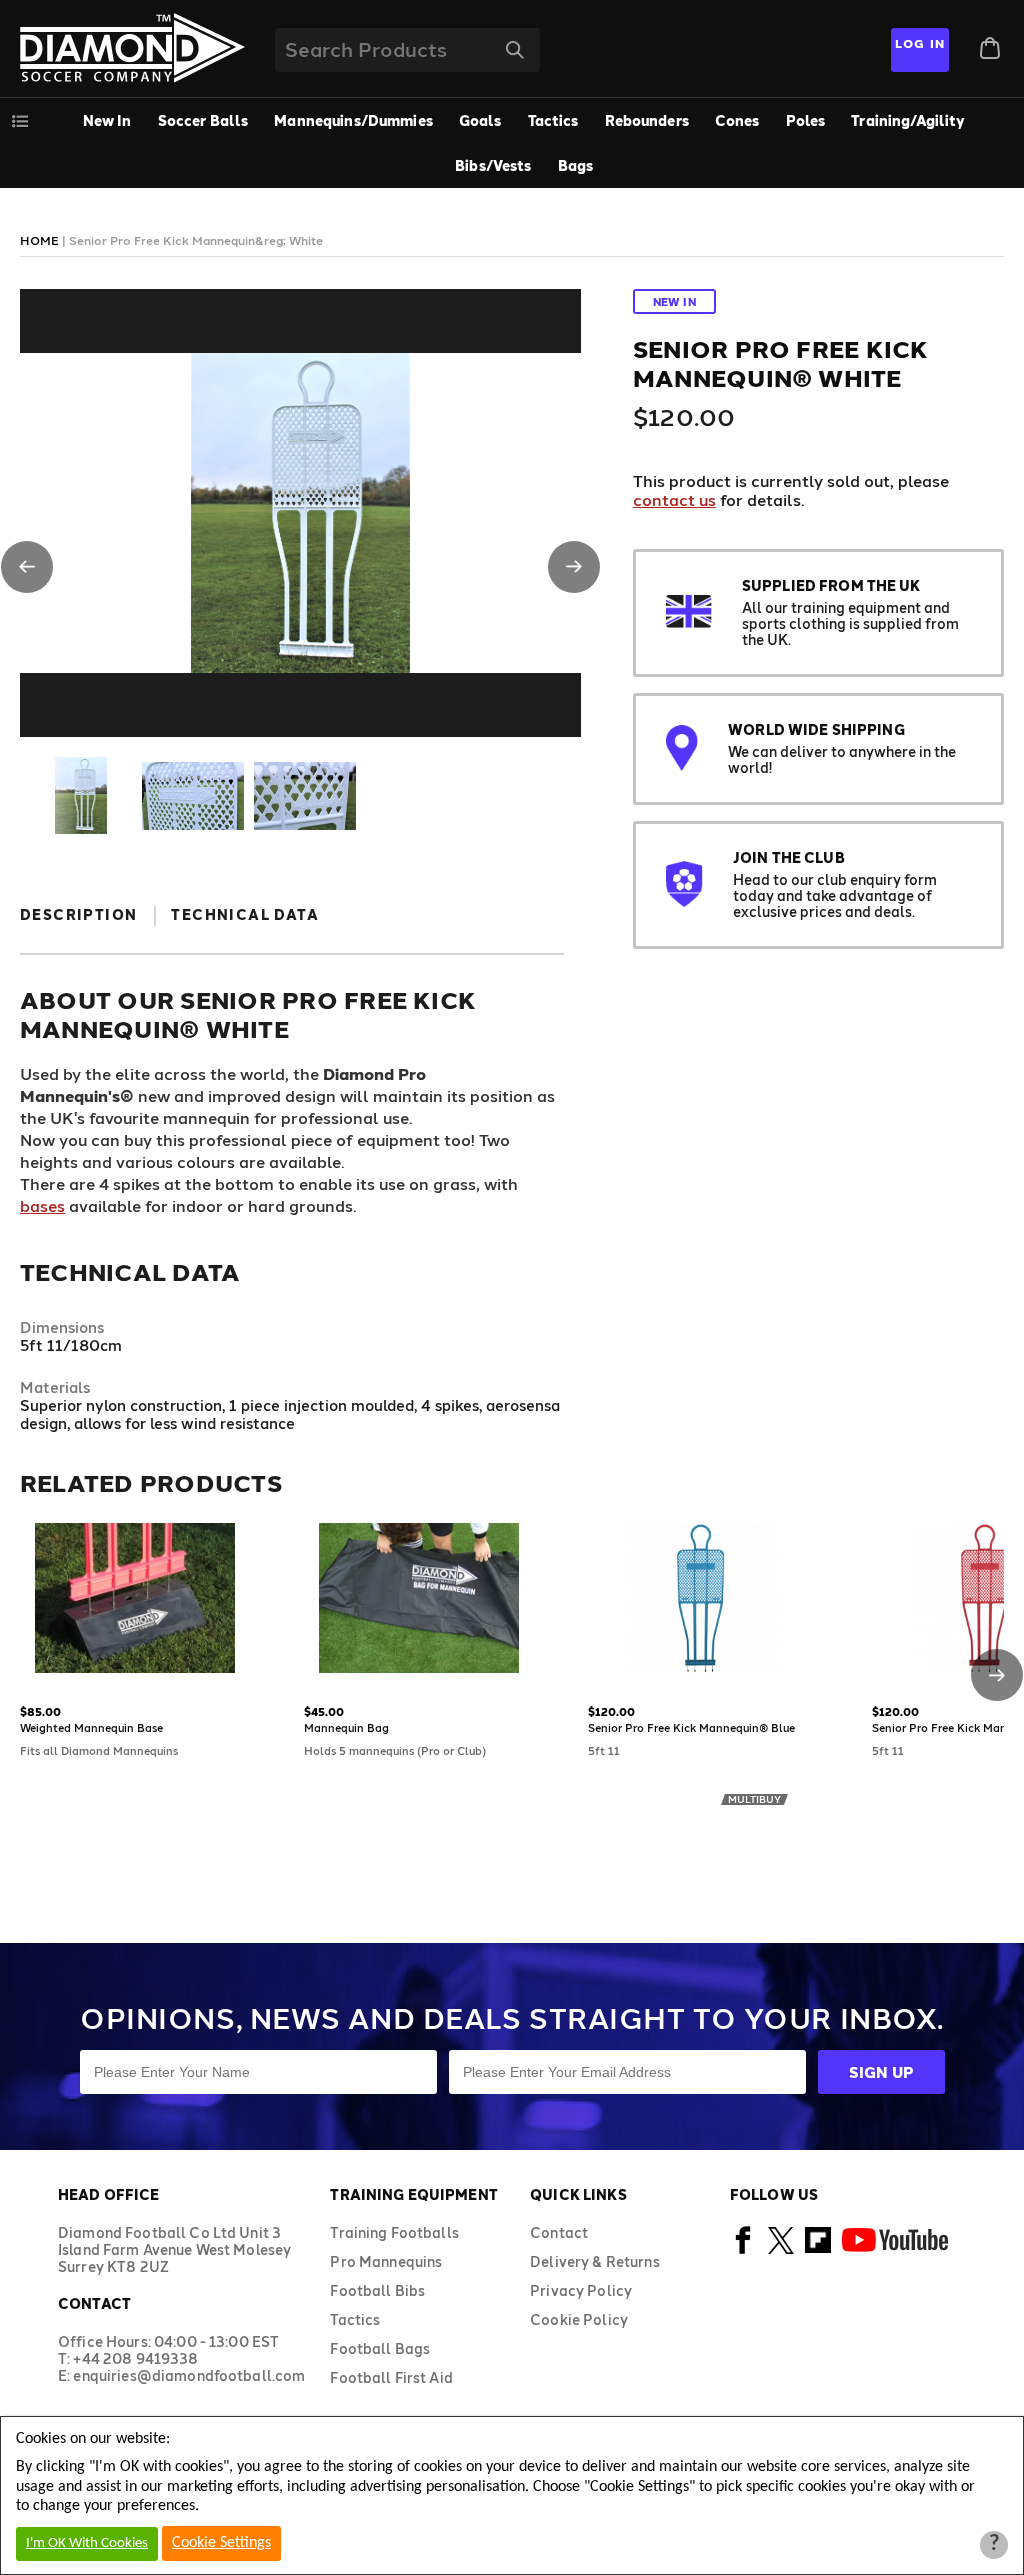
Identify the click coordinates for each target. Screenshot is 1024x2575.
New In (107, 120)
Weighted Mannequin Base (91, 1727)
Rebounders (647, 120)
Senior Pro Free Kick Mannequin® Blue (691, 1727)
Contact (559, 2232)
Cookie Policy (579, 2319)
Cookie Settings (221, 2543)
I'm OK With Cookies (87, 2543)
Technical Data (245, 914)
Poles (806, 120)
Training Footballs (394, 2232)
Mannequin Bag (346, 1727)
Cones (737, 120)
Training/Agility (908, 120)
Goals (480, 120)
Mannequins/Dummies (353, 120)
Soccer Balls (203, 120)
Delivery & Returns (595, 2261)
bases (42, 1205)
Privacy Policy (581, 2290)
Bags (576, 165)
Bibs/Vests (493, 165)
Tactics (553, 120)
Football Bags (380, 2348)
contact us (674, 499)
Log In (920, 43)
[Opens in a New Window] (743, 2250)
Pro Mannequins (386, 2261)
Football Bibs (377, 2290)
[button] (27, 567)
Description (78, 914)
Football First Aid (391, 2377)
